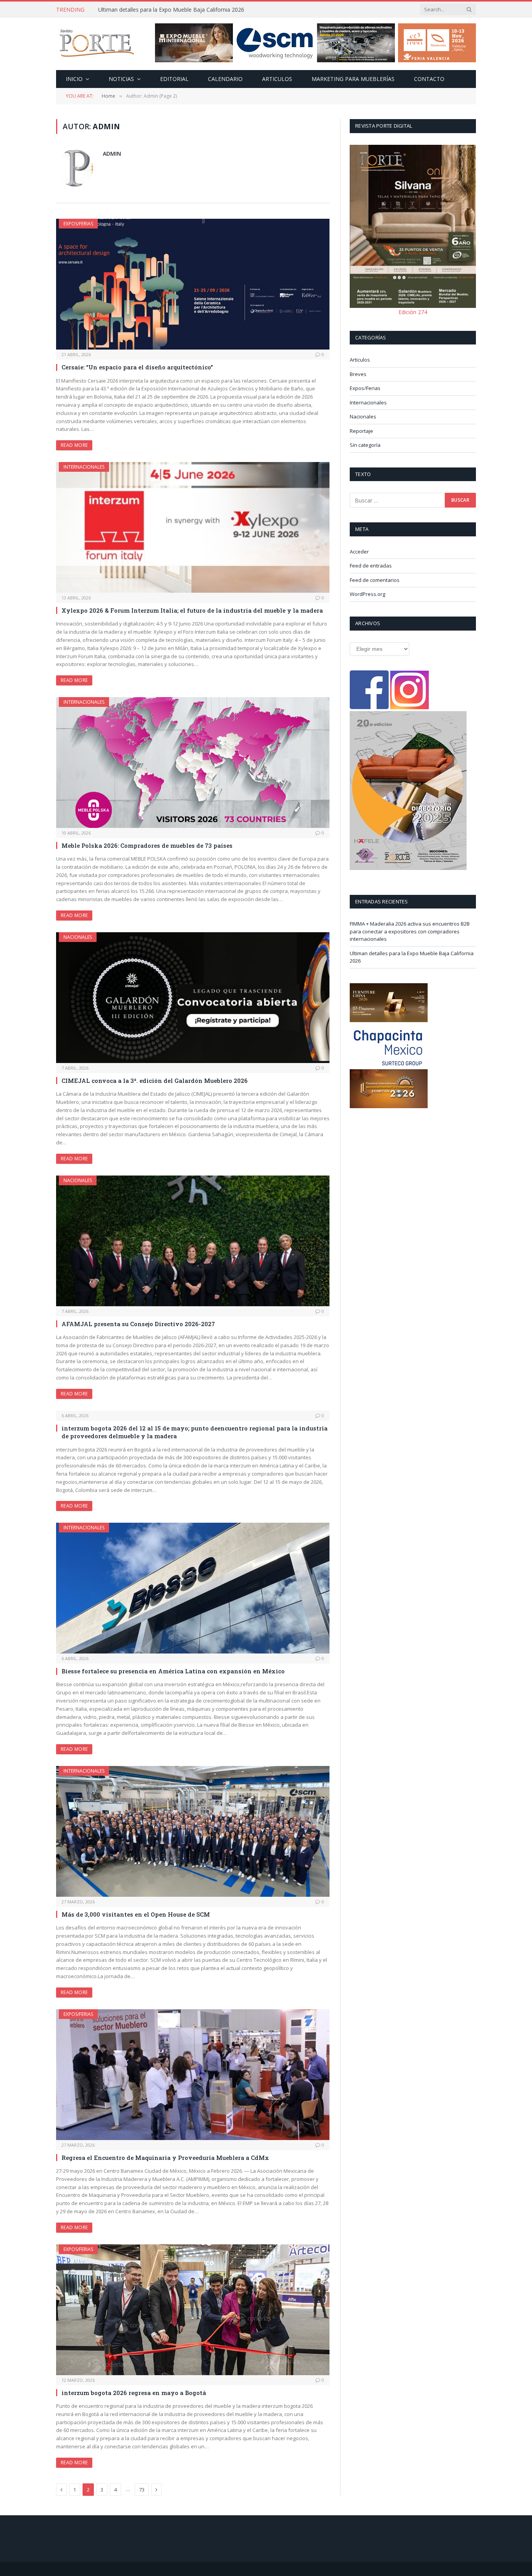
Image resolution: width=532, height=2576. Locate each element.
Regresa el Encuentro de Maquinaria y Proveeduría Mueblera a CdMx (165, 2158)
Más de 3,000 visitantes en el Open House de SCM (136, 1914)
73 (142, 2490)
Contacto (429, 79)
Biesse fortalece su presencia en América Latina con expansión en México (173, 1671)
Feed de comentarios (375, 580)
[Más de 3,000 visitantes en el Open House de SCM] (193, 1831)
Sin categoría (365, 445)
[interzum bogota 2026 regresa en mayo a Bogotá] (193, 2310)
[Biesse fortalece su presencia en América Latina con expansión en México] (193, 1588)
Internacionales (84, 467)
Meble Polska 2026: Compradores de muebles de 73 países (147, 845)
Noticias (121, 79)
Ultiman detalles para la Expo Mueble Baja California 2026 (171, 10)
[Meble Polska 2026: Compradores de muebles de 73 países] (193, 763)
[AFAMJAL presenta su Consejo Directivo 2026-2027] (193, 1241)
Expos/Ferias (78, 224)
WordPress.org (367, 594)
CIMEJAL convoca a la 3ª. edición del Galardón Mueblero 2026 (155, 1081)
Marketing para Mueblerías (353, 79)
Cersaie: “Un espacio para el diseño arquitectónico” (137, 367)
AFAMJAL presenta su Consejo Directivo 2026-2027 (138, 1324)
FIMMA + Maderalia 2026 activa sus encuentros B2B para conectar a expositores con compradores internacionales (410, 931)
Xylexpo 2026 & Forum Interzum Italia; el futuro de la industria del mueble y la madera (192, 610)
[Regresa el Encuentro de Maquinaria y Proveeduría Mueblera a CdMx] (193, 2075)
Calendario (225, 79)
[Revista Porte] (97, 44)
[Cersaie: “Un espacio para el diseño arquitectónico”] (193, 284)
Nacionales (78, 937)
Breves (358, 374)
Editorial (174, 79)
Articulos (277, 79)
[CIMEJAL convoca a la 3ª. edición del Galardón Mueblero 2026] (193, 998)
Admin (112, 154)
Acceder (359, 552)
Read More (74, 445)
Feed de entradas (371, 566)
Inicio (74, 79)
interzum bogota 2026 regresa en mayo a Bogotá (134, 2393)
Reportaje (361, 431)
